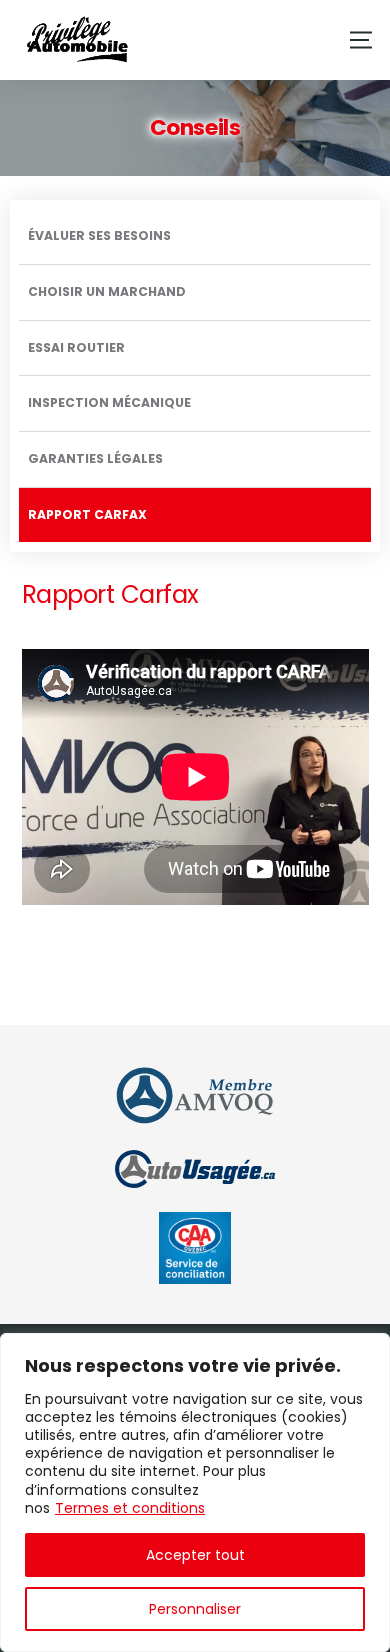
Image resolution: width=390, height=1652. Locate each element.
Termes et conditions (130, 1508)
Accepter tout (195, 1555)
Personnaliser (195, 1609)
